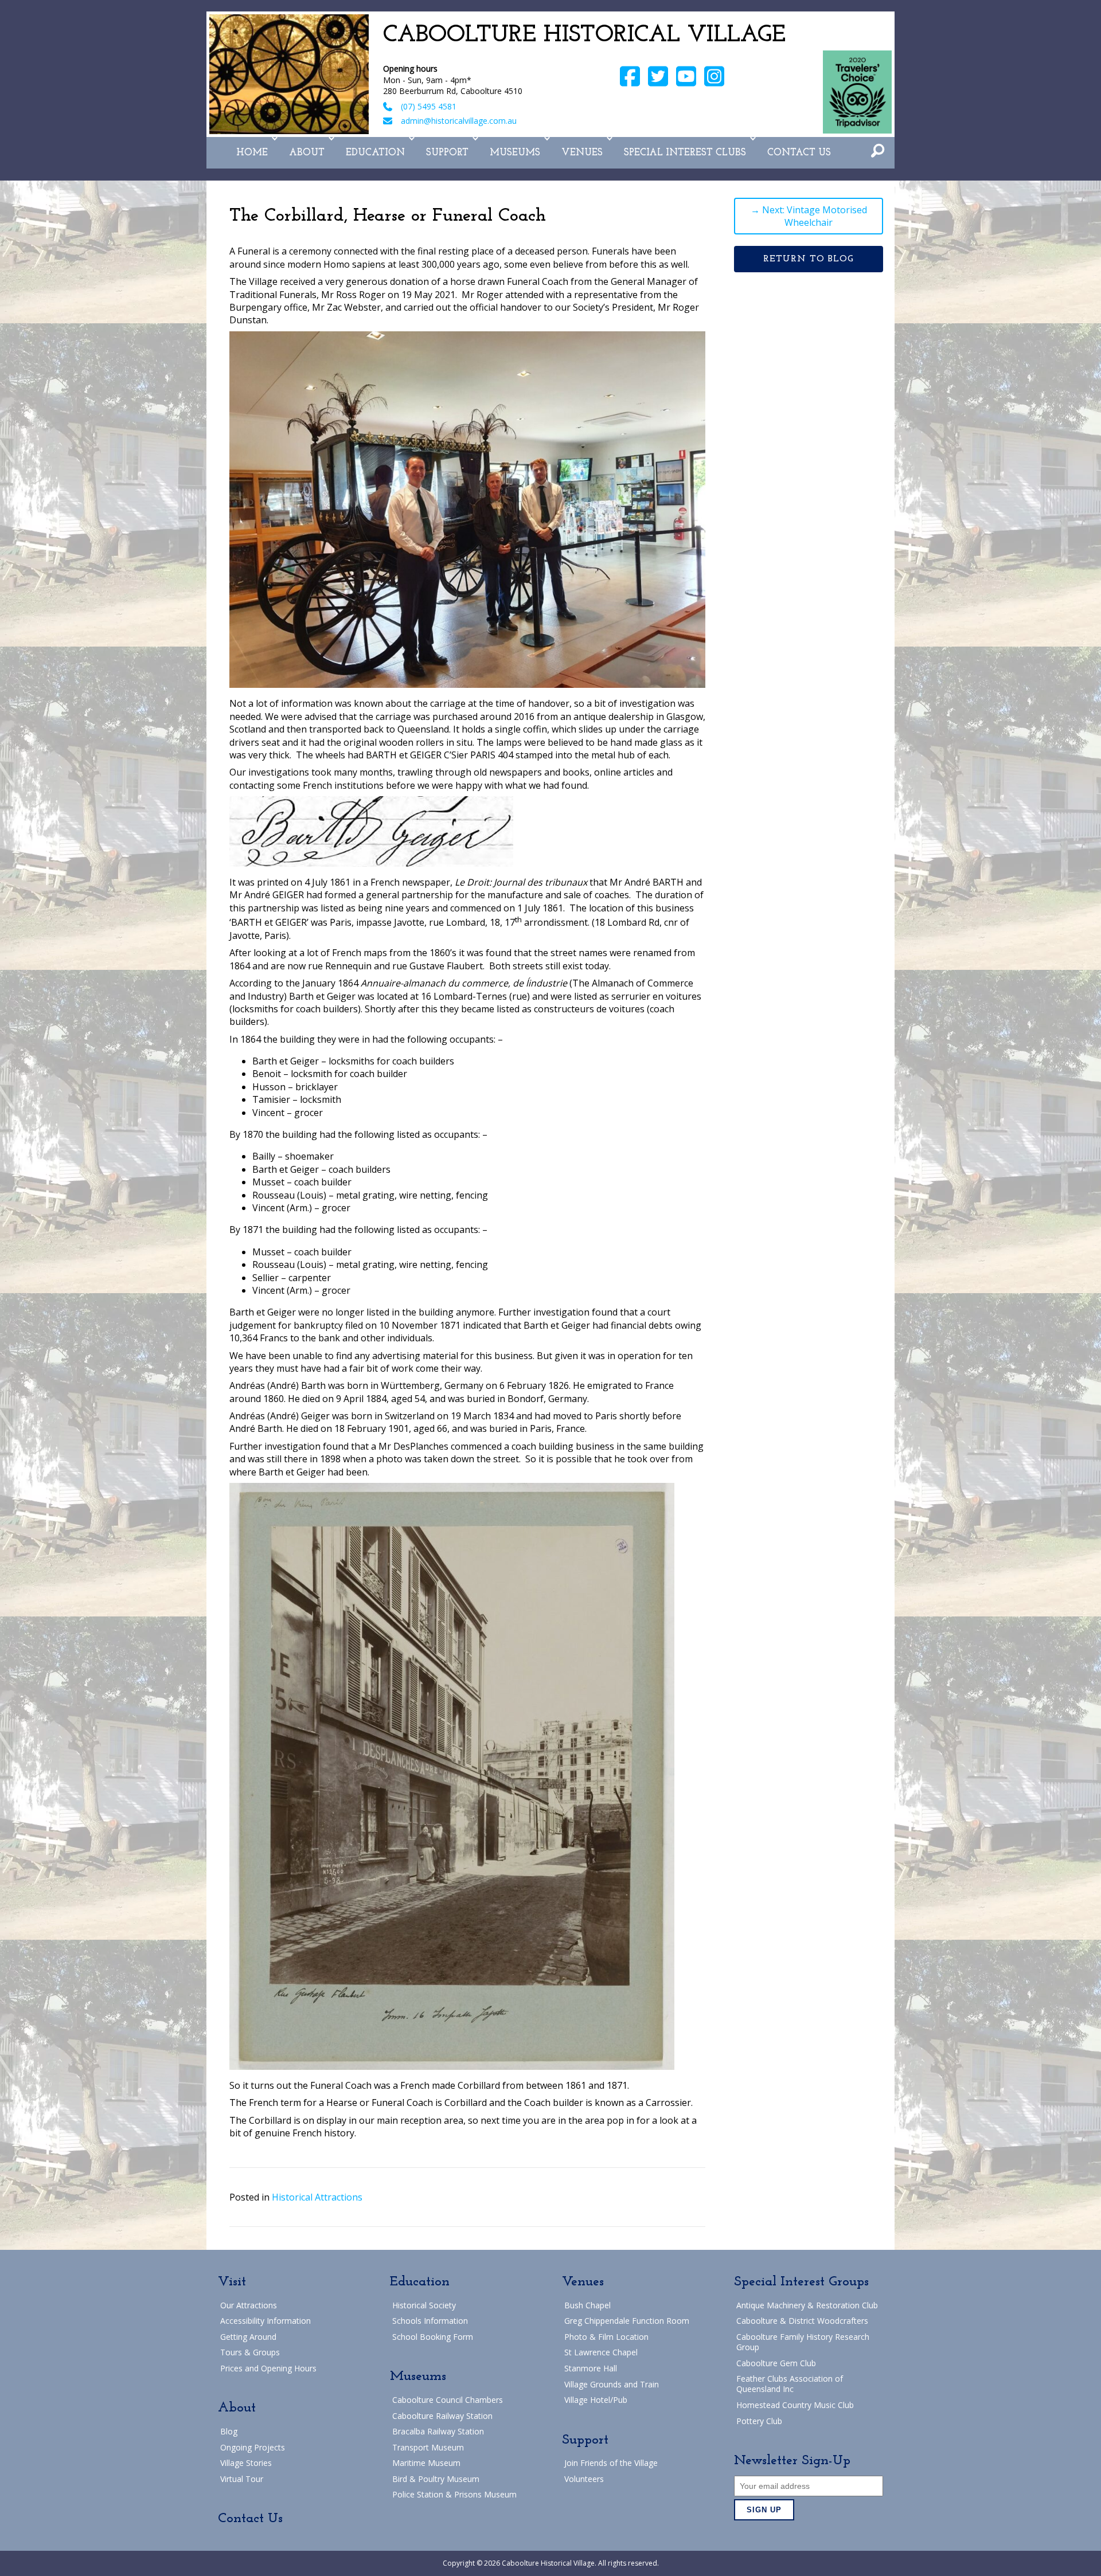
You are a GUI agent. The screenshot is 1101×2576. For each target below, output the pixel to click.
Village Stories (246, 2463)
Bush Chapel (587, 2305)
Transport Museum (428, 2447)
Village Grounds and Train (612, 2384)
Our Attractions (249, 2305)
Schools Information (430, 2321)
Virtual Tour (242, 2479)
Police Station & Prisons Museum (454, 2494)
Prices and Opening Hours (268, 2368)
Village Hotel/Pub (596, 2400)
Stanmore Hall (591, 2368)
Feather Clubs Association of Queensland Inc (790, 2384)
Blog (229, 2431)
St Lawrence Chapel (601, 2352)
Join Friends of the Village (611, 2463)
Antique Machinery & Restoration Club (807, 2305)
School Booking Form (433, 2337)
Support (447, 153)
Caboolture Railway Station (442, 2416)
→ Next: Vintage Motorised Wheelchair (809, 216)
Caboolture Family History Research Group (803, 2342)
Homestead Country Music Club (795, 2405)
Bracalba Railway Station (438, 2431)
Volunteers (584, 2479)
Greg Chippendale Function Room (627, 2321)
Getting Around (248, 2337)
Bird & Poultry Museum (436, 2479)
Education (375, 153)
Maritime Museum (426, 2463)
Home (252, 153)
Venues (582, 153)
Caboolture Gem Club (776, 2363)
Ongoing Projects (253, 2447)
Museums (515, 153)
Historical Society (424, 2305)
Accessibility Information (266, 2321)
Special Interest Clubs (685, 153)
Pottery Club (759, 2421)
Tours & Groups (250, 2352)
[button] (275, 139)
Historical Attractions (317, 2197)
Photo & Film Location (606, 2337)
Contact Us (799, 153)
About (307, 153)
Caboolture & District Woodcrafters (802, 2321)
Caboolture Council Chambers (448, 2400)
